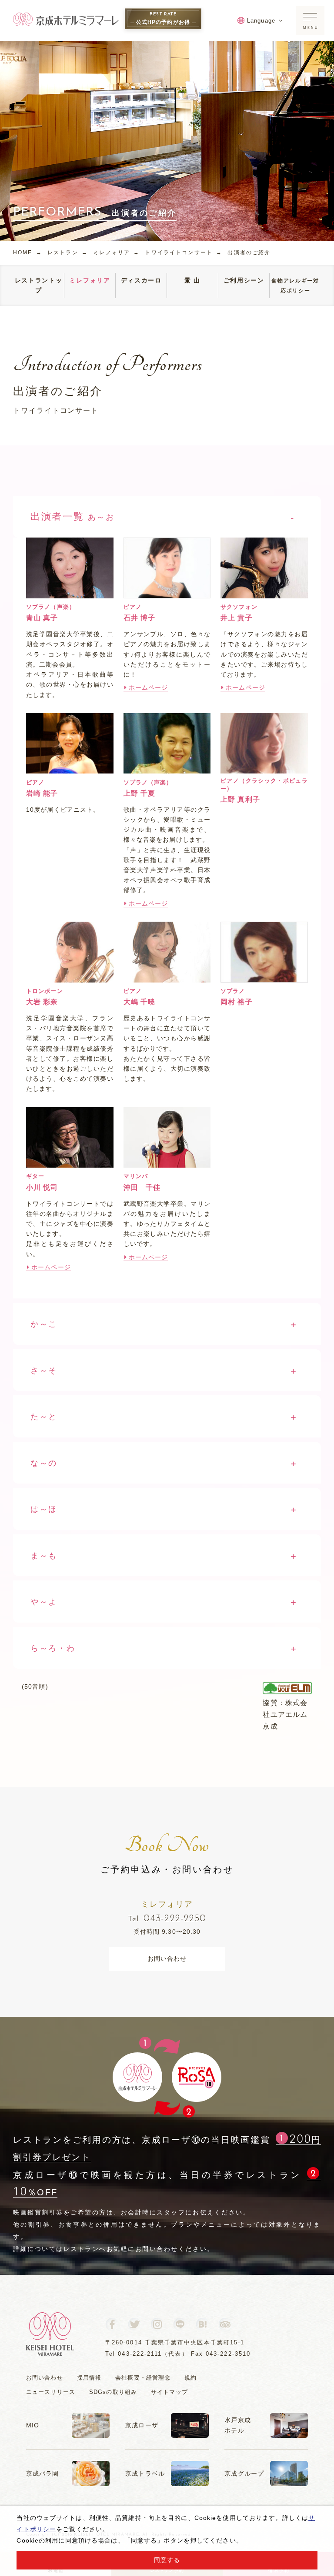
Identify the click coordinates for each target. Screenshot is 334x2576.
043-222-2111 (140, 2354)
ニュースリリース (51, 2392)
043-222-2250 (167, 1919)
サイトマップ (169, 2392)
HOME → (28, 252)
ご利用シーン (244, 280)
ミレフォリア (90, 280)
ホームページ (149, 687)
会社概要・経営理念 (143, 2378)
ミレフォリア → (116, 252)
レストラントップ (39, 285)
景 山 (192, 280)
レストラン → (68, 252)
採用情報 (89, 2378)
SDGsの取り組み (113, 2392)
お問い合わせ (167, 1959)
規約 (190, 2378)
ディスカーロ (141, 280)
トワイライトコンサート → (184, 252)
